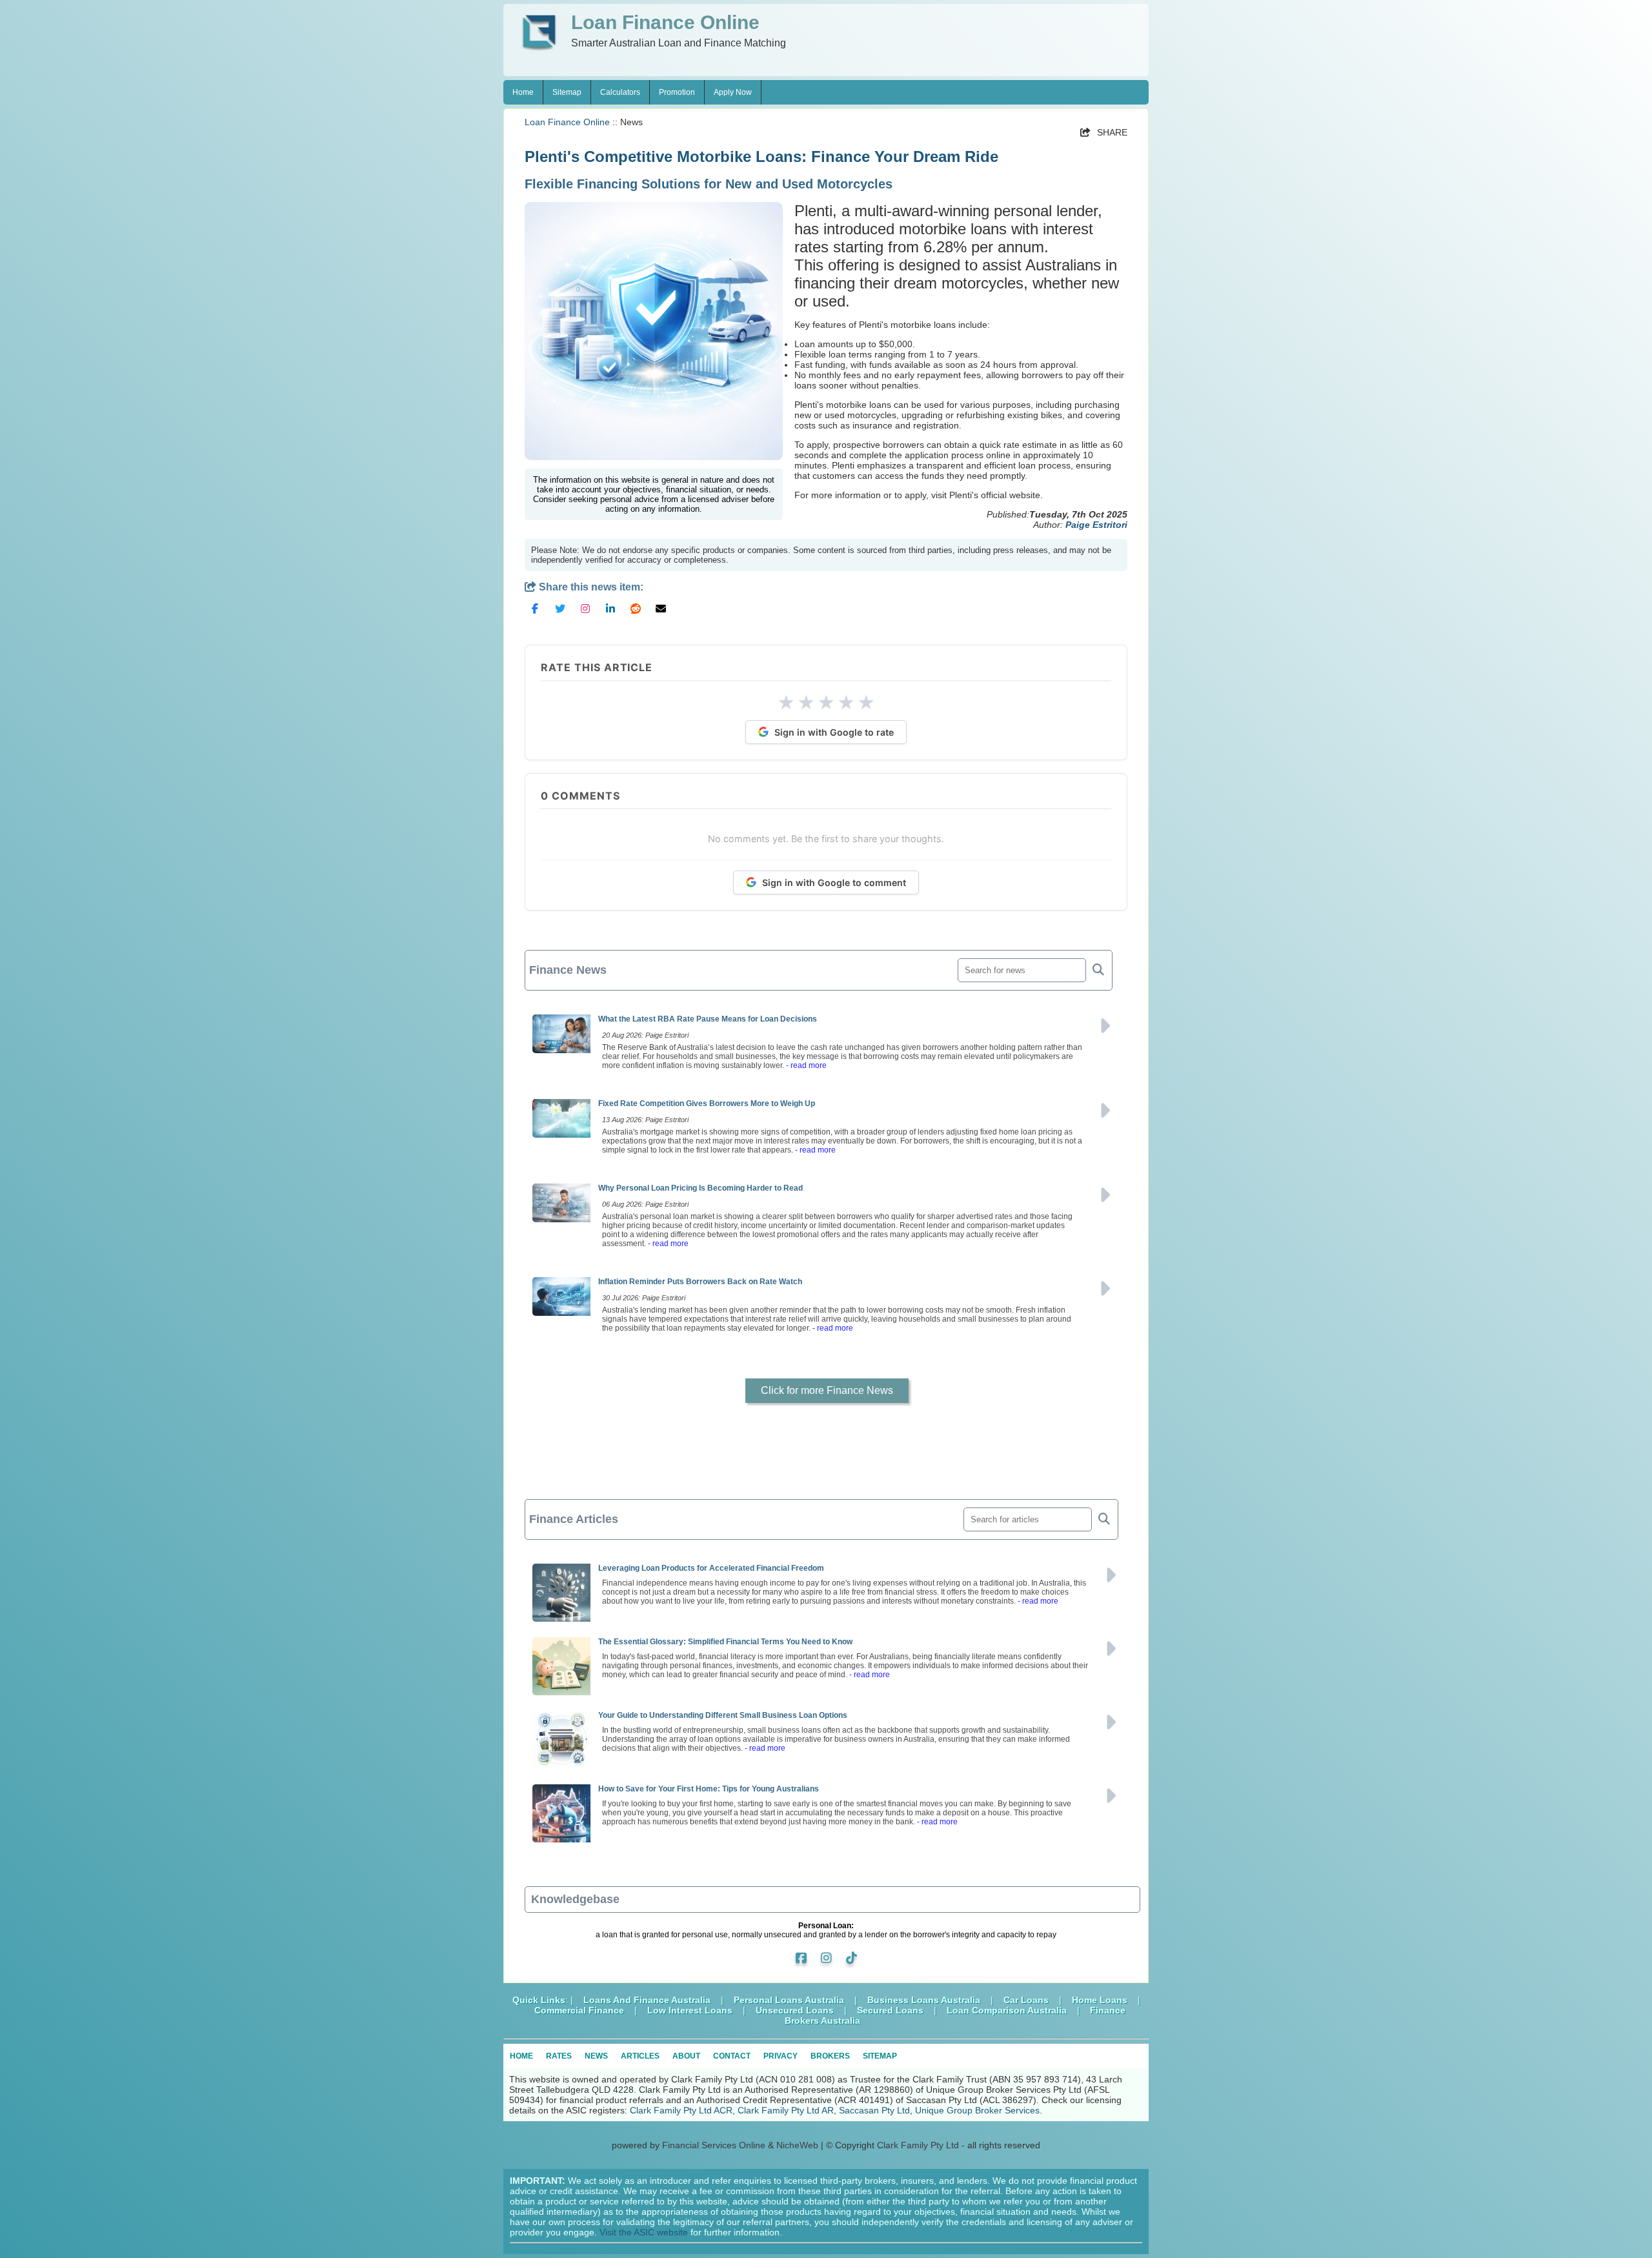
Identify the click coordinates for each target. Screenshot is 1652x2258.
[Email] (661, 614)
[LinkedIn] (610, 614)
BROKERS (830, 2056)
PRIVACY (781, 2056)
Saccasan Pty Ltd (874, 2110)
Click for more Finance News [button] (827, 1390)
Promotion (677, 92)
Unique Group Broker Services (977, 2110)
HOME (521, 2056)
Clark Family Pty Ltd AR (786, 2110)
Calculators (620, 92)
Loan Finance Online (567, 122)
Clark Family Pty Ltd (918, 2145)
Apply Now (733, 92)
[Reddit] (636, 614)
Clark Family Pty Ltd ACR (681, 2110)
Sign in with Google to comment (834, 882)
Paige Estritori (1096, 525)
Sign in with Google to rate (834, 732)
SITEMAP (880, 2056)
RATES (559, 2056)
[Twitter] (560, 614)
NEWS (596, 2056)
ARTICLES (640, 2056)
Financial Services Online (714, 2145)
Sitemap (567, 92)
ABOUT (686, 2056)
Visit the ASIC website (644, 2232)
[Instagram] (585, 614)
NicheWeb (797, 2145)
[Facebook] (535, 614)
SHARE (1104, 132)
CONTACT (732, 2056)
